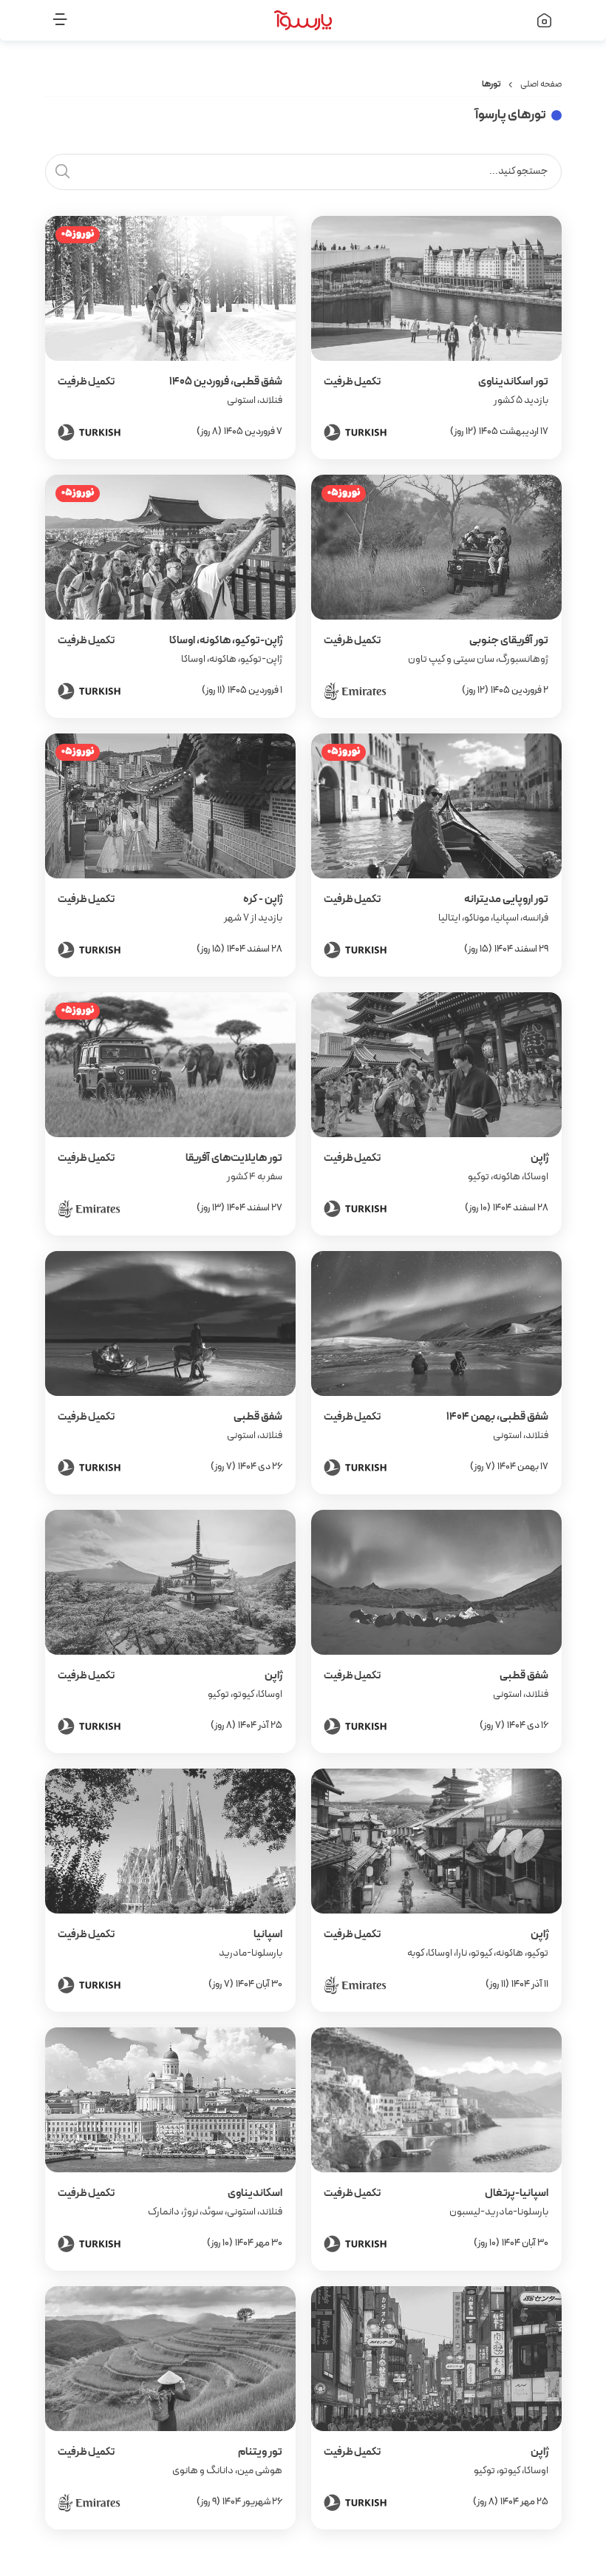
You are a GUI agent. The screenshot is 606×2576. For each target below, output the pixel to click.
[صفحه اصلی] (506, 20)
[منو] (101, 20)
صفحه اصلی (541, 84)
